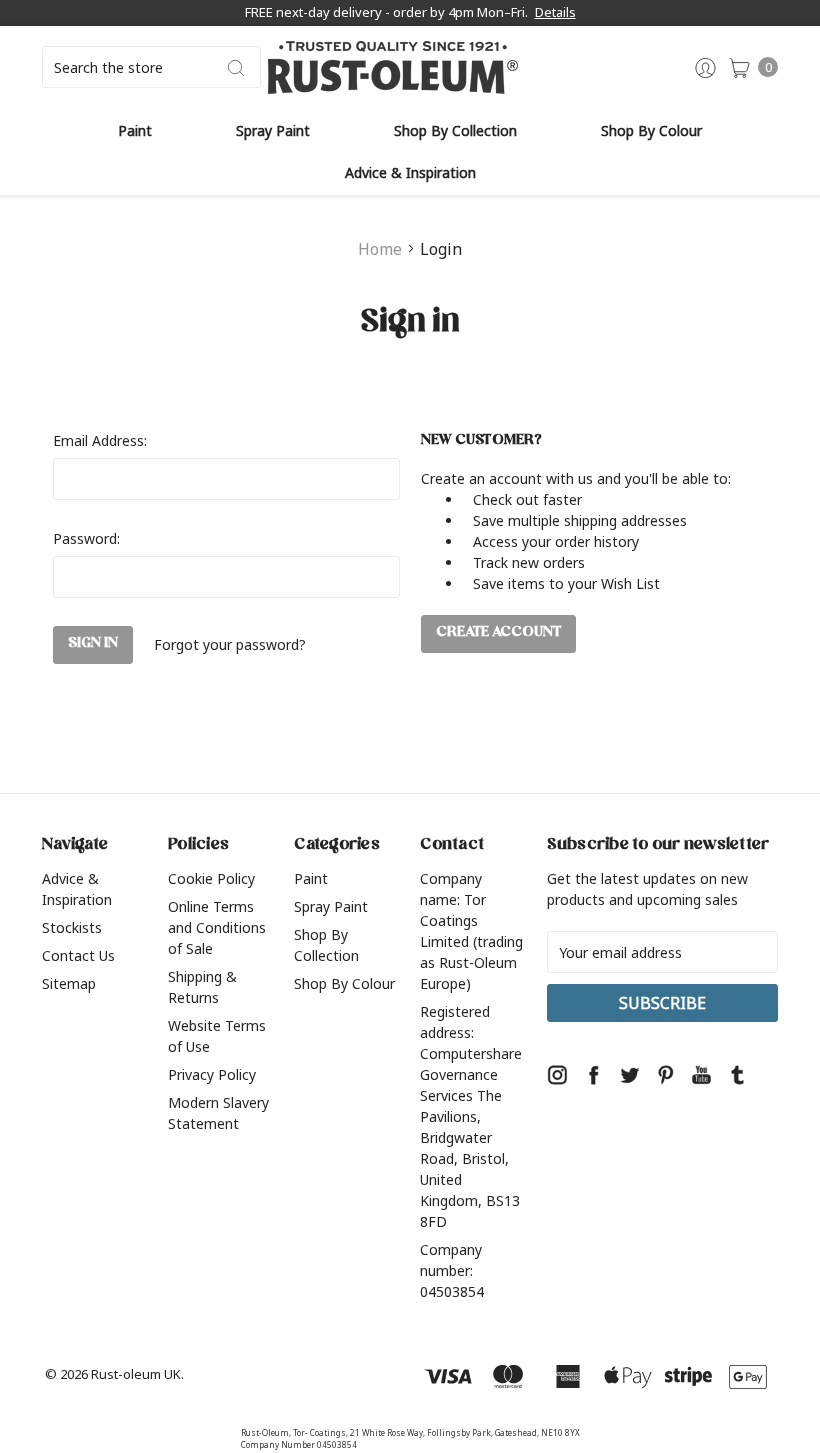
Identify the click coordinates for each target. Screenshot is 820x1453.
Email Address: (100, 440)
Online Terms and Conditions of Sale (217, 927)
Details (555, 12)
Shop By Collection (455, 130)
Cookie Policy (211, 878)
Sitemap (69, 983)
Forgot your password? (230, 644)
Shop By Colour (651, 130)
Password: (86, 538)
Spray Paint (273, 130)
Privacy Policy (212, 1074)
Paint (135, 130)
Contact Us (78, 955)
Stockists (72, 927)
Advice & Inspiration (410, 172)
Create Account (498, 633)
